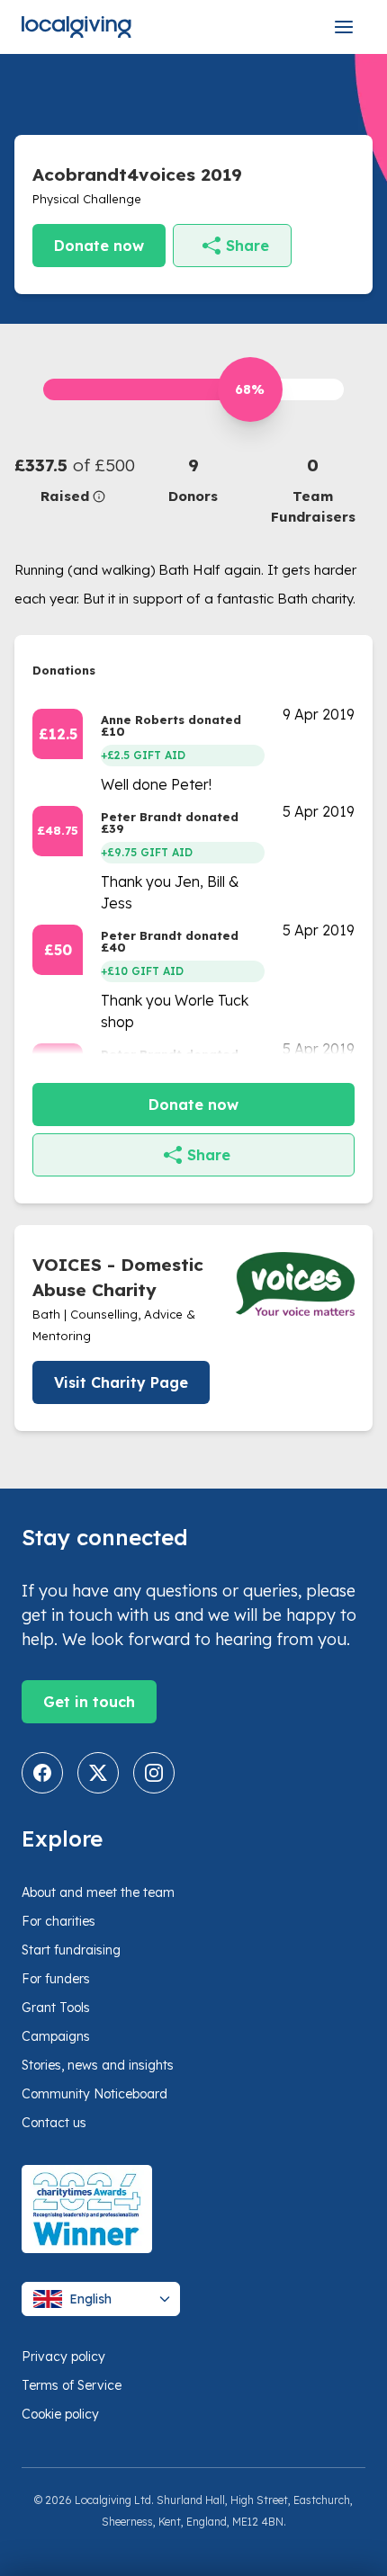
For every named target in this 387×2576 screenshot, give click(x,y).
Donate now (99, 246)
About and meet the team (98, 1892)
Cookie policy (60, 2414)
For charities (58, 1921)
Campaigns (56, 2036)
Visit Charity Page (121, 1382)
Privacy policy (63, 2357)
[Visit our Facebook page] (42, 1773)
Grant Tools (56, 2008)
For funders (56, 1979)
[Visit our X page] (98, 1773)
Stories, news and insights (98, 2065)
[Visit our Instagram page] (154, 1773)
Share (247, 246)
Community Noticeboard (94, 2094)
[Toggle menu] (344, 27)
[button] (74, 480)
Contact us (54, 2123)
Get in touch (89, 1702)
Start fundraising (71, 1950)
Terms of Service (72, 2385)
